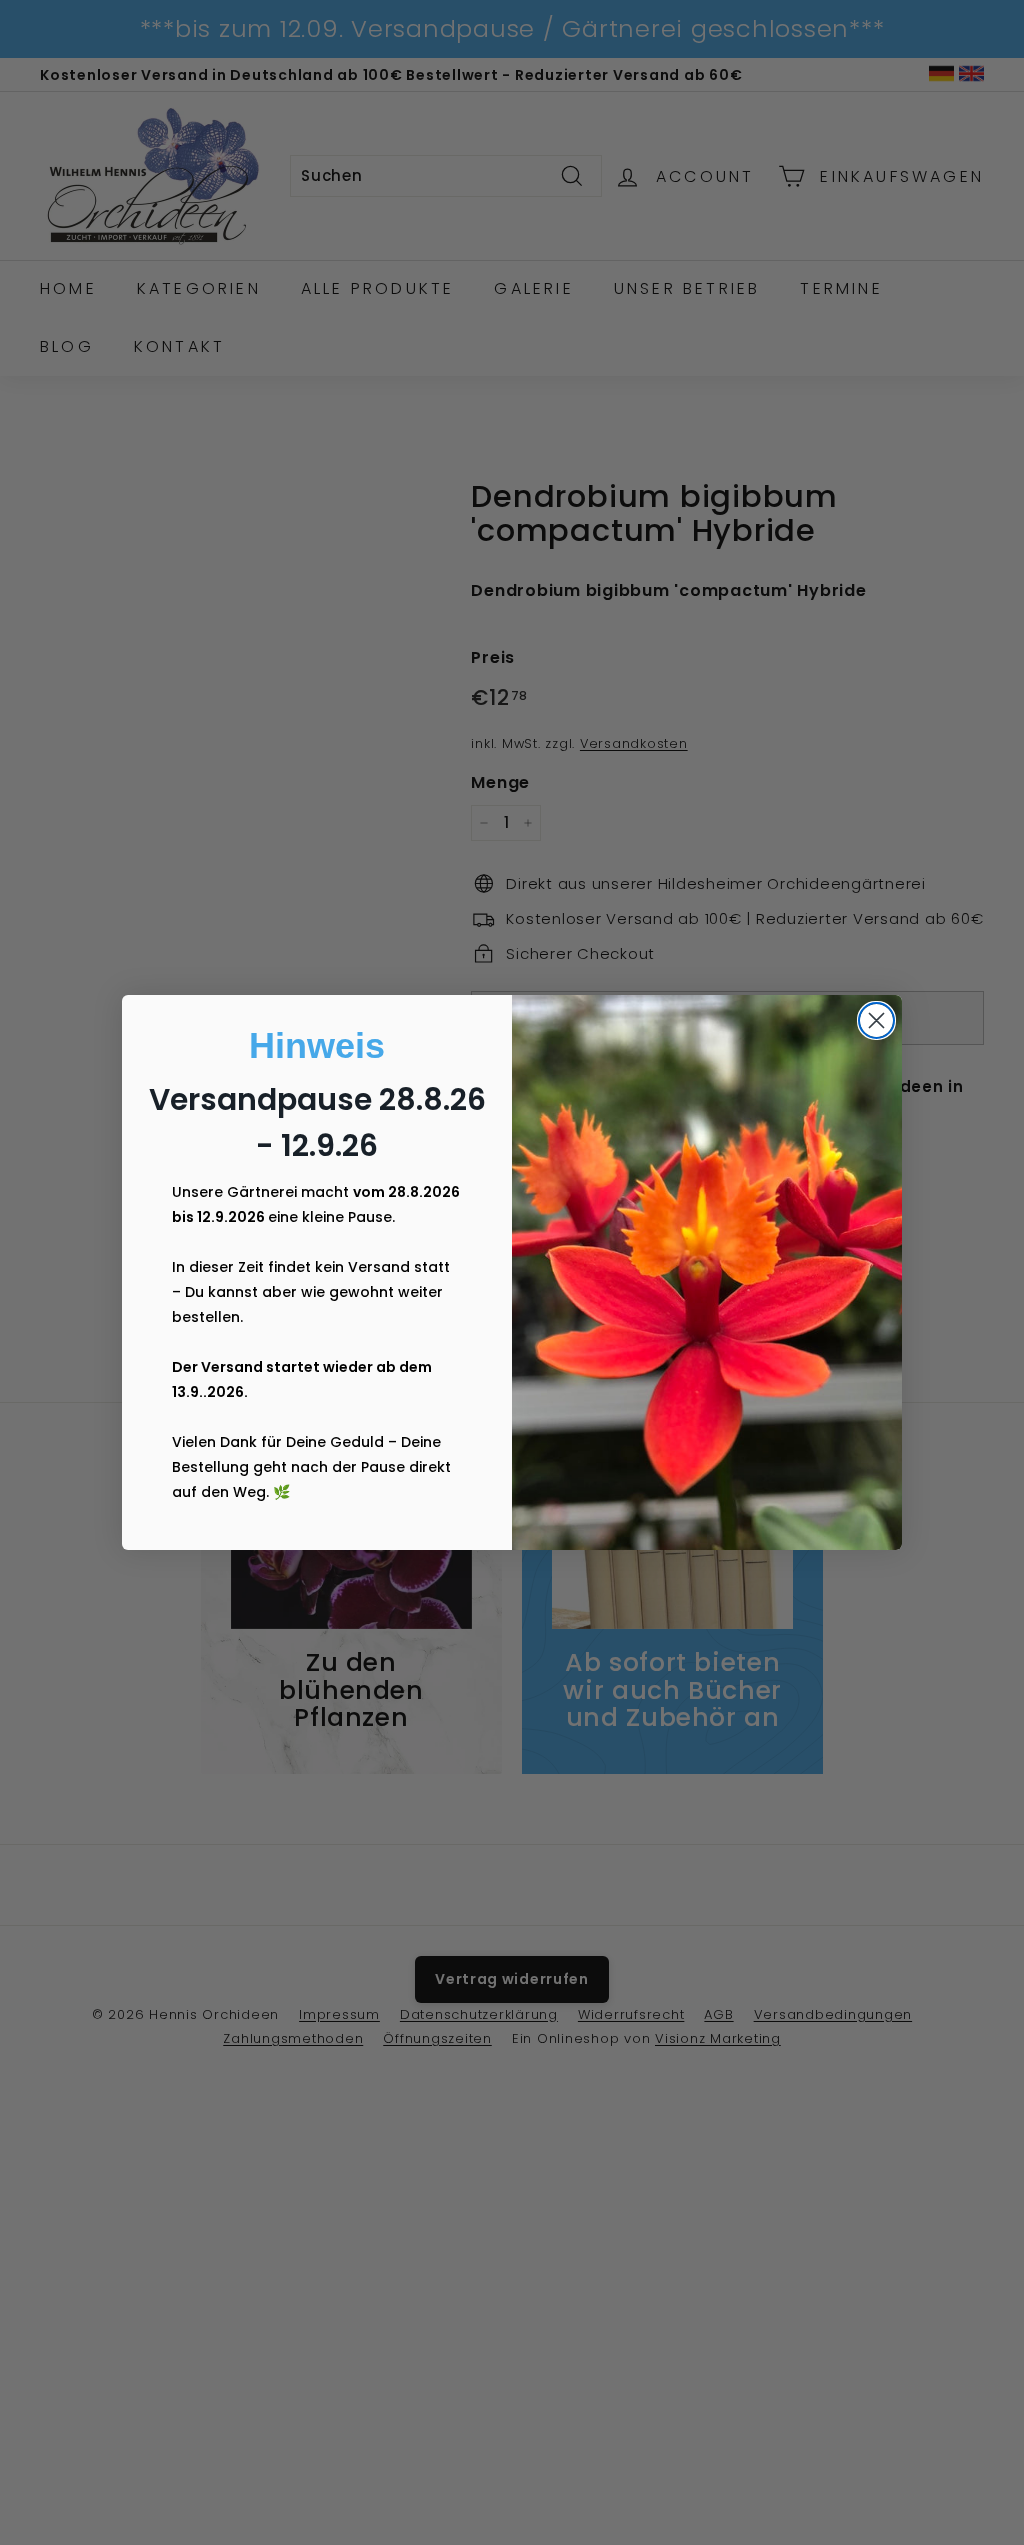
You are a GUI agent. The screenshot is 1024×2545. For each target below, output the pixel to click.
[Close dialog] (876, 1020)
